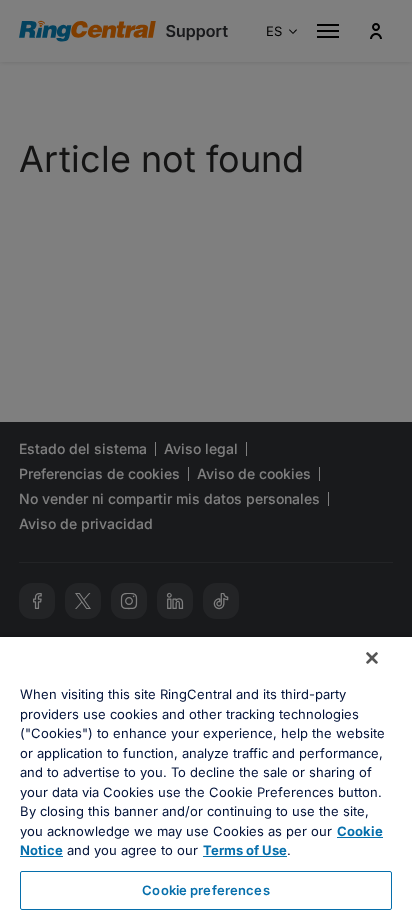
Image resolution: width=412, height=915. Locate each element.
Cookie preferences (205, 890)
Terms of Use (245, 850)
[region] (206, 776)
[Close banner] (372, 658)
